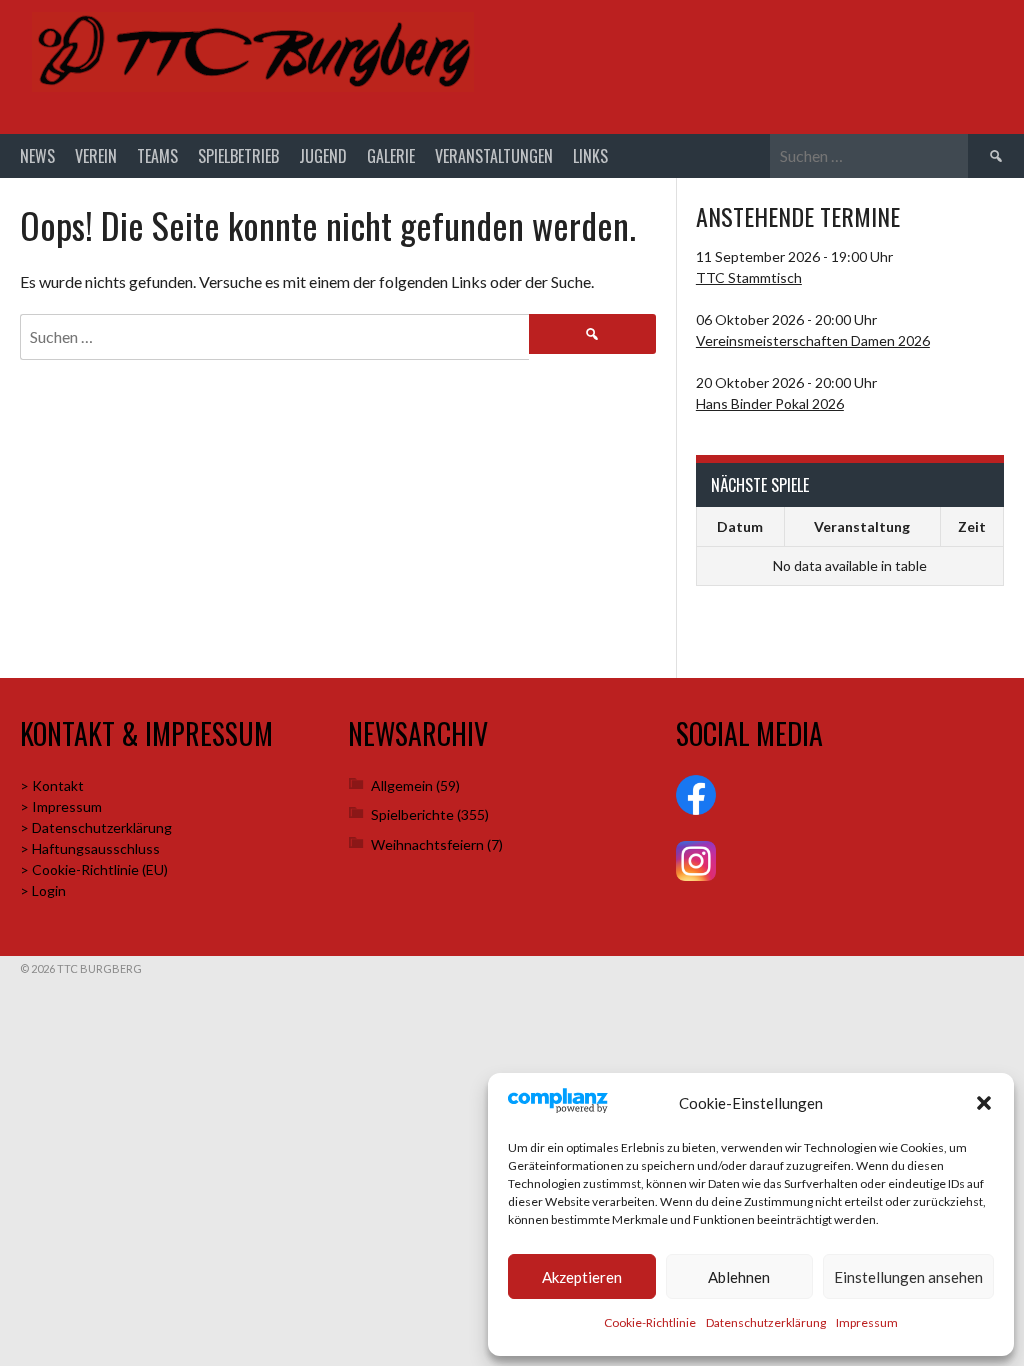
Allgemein (402, 785)
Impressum (867, 1322)
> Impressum (61, 806)
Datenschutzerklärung (766, 1322)
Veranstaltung (862, 526)
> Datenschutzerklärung (96, 827)
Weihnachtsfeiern (427, 844)
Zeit (972, 526)
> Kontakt (52, 785)
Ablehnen (739, 1277)
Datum (740, 526)
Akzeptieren (582, 1277)
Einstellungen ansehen (908, 1277)
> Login (43, 890)
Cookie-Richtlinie (650, 1322)
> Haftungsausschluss (90, 848)
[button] (984, 1103)
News (37, 156)
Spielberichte (412, 814)
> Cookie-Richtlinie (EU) (94, 869)
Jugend (323, 156)
